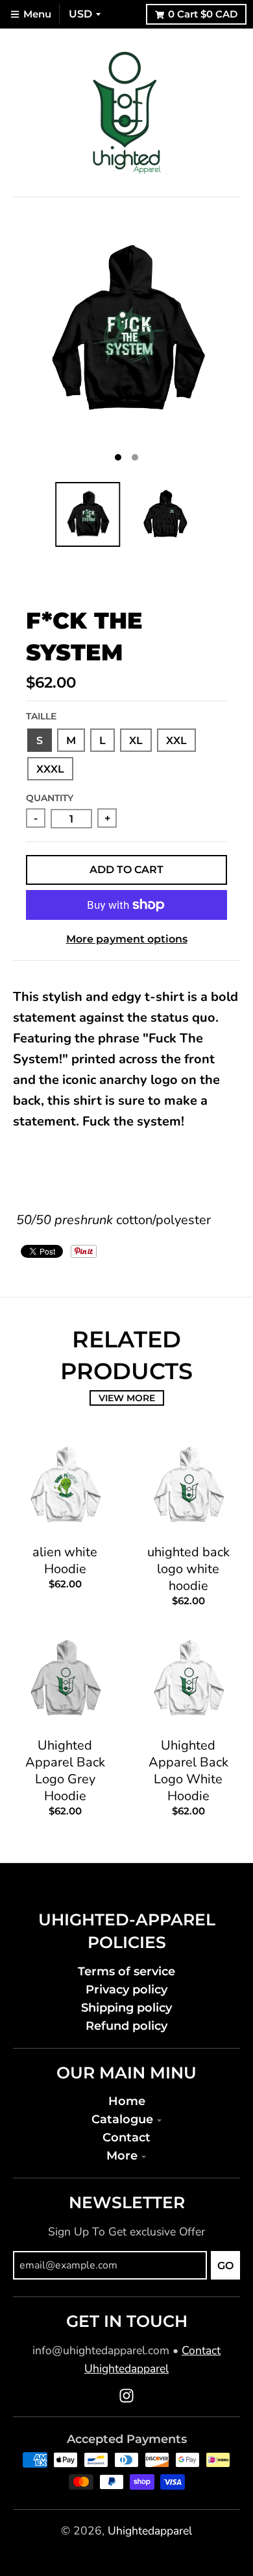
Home (127, 2101)
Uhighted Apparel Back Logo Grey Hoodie (65, 1771)
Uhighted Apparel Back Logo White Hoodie (188, 1771)
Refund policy (126, 2026)
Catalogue (122, 2119)
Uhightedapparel (150, 2531)
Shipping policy (126, 2007)
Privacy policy (126, 1989)
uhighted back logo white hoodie (188, 1569)
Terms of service (126, 1971)
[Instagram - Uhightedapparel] (126, 2396)
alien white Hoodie (65, 1560)
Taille (41, 716)
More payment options (127, 939)
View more (127, 1398)
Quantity (50, 798)
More (122, 2155)
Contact (126, 2137)
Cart (203, 14)
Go (225, 2266)
